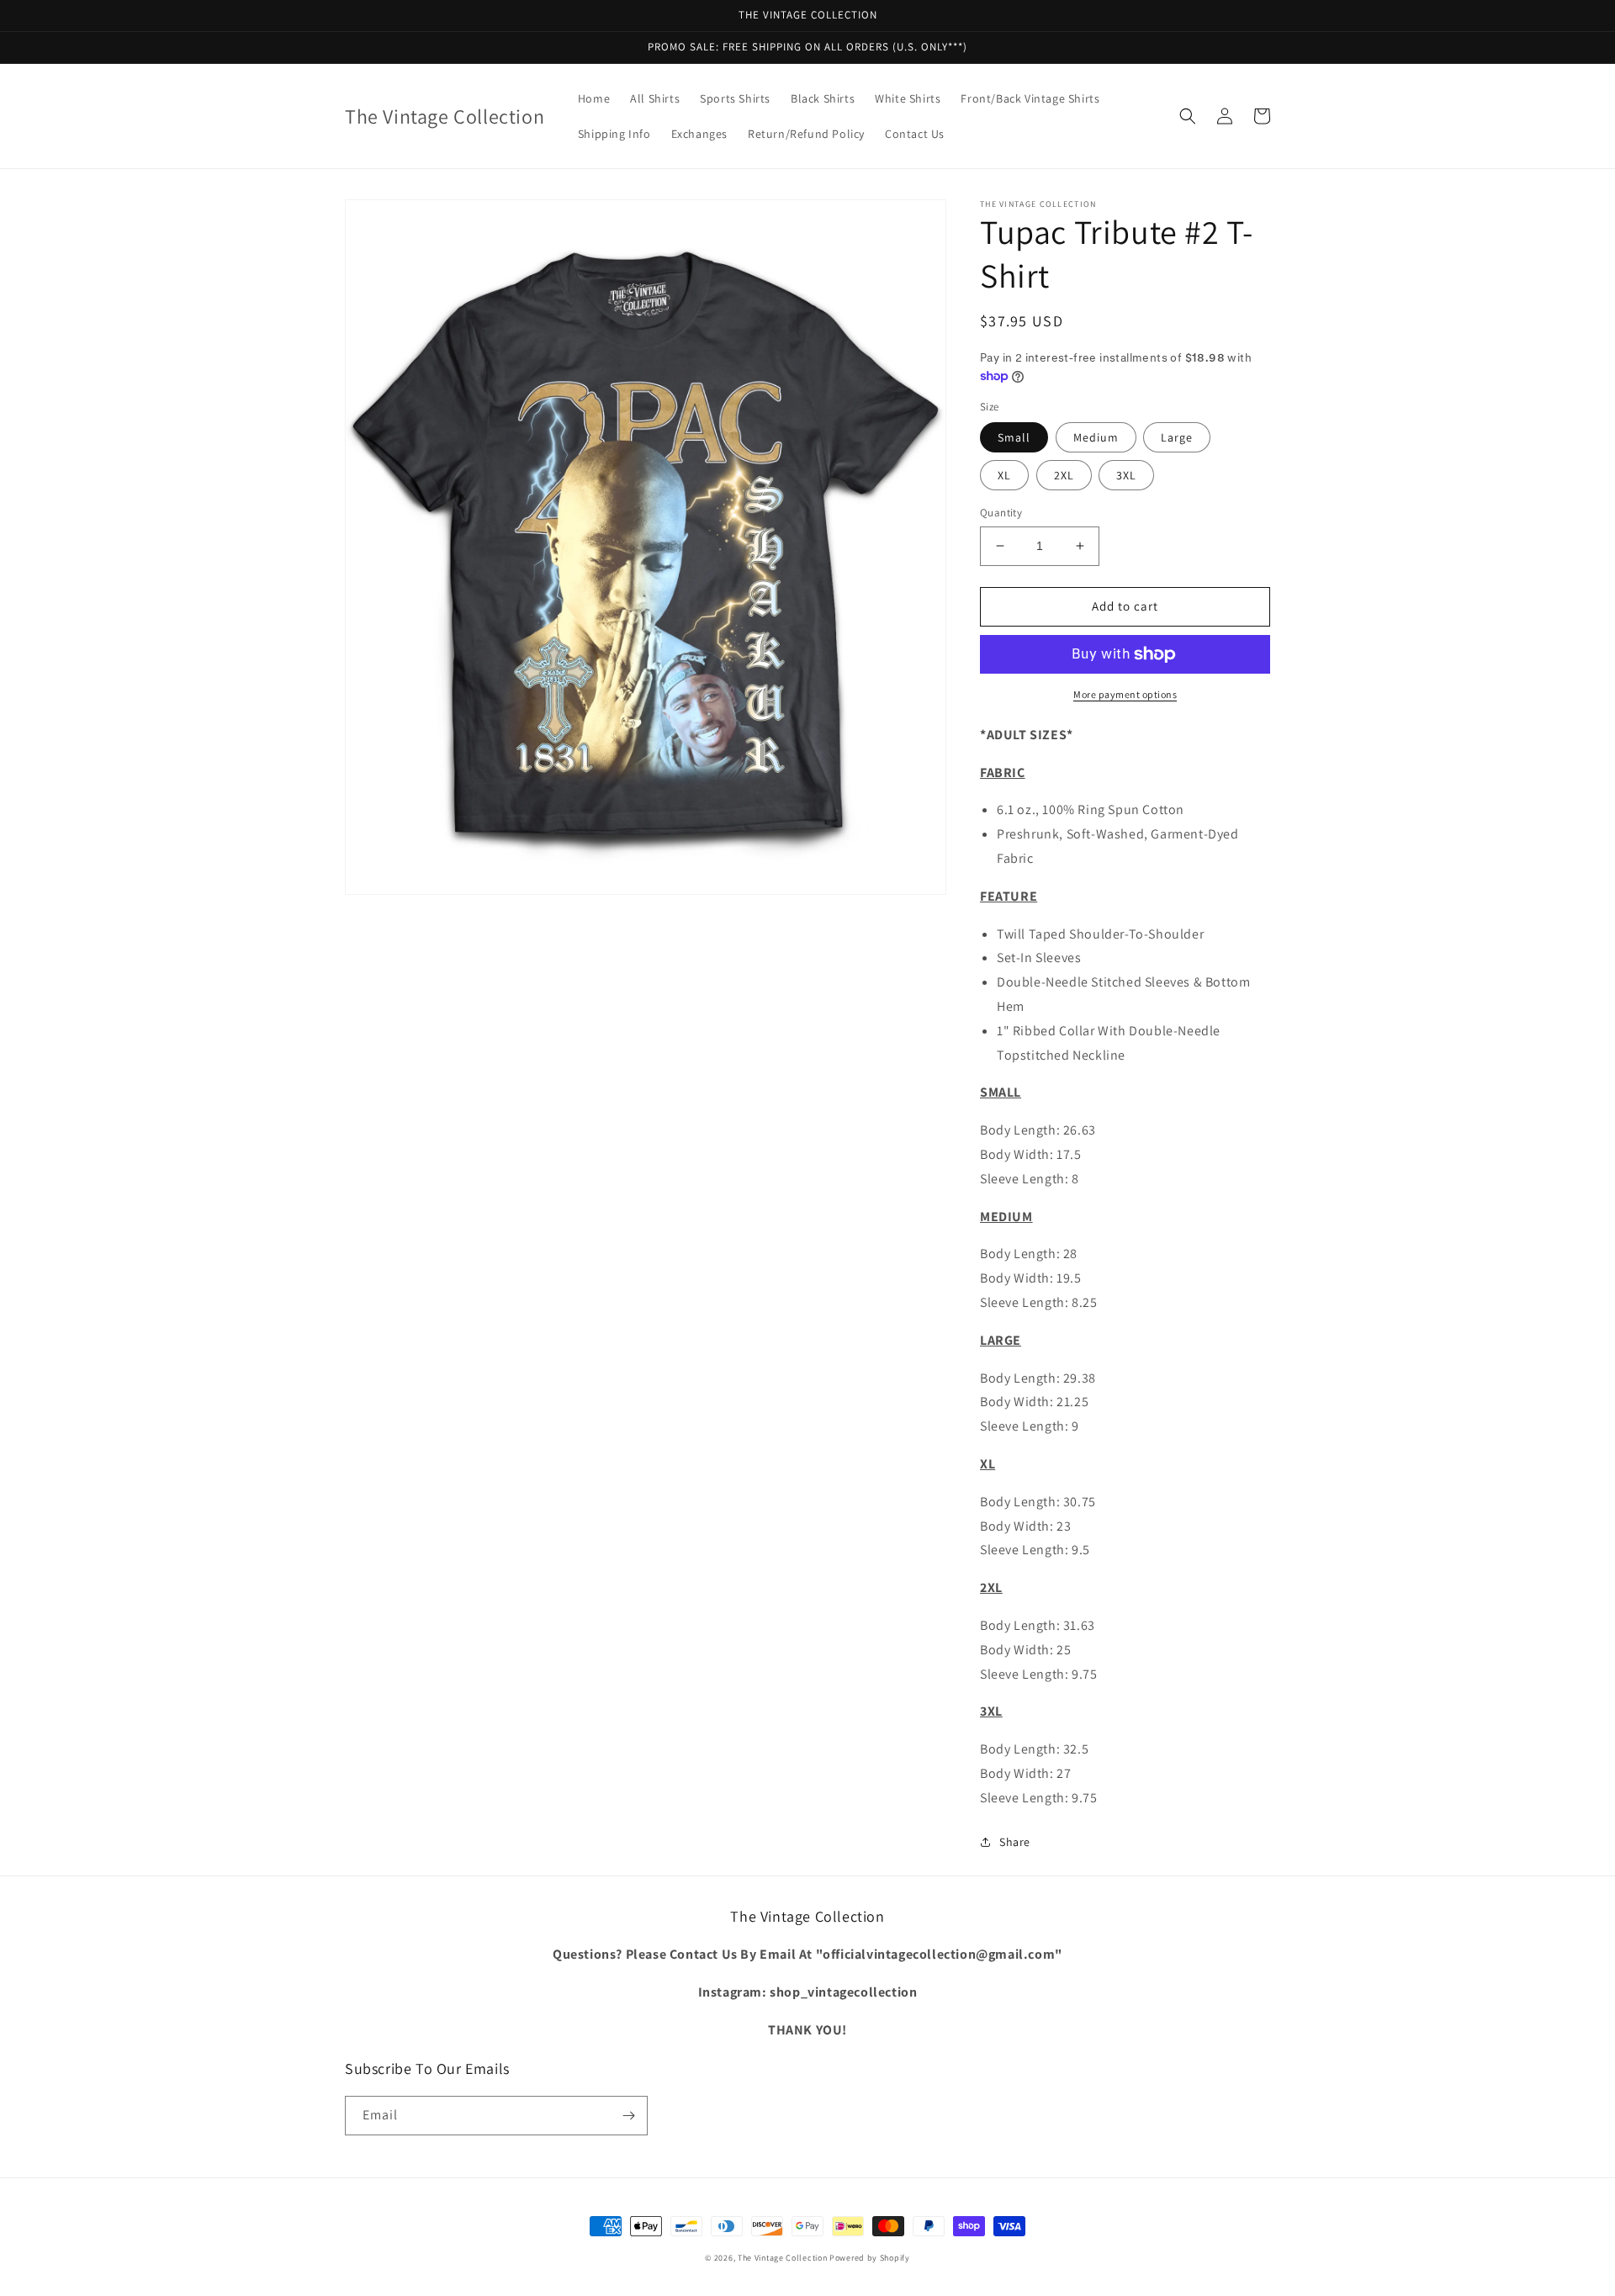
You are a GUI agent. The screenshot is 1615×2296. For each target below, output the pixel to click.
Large (1177, 437)
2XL (1064, 475)
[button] (1188, 116)
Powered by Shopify (870, 2258)
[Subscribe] (628, 2116)
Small (1014, 437)
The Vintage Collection (782, 2258)
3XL (1126, 475)
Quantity (1001, 513)
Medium (1096, 437)
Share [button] (1015, 1842)
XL (1004, 475)
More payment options (1125, 694)
